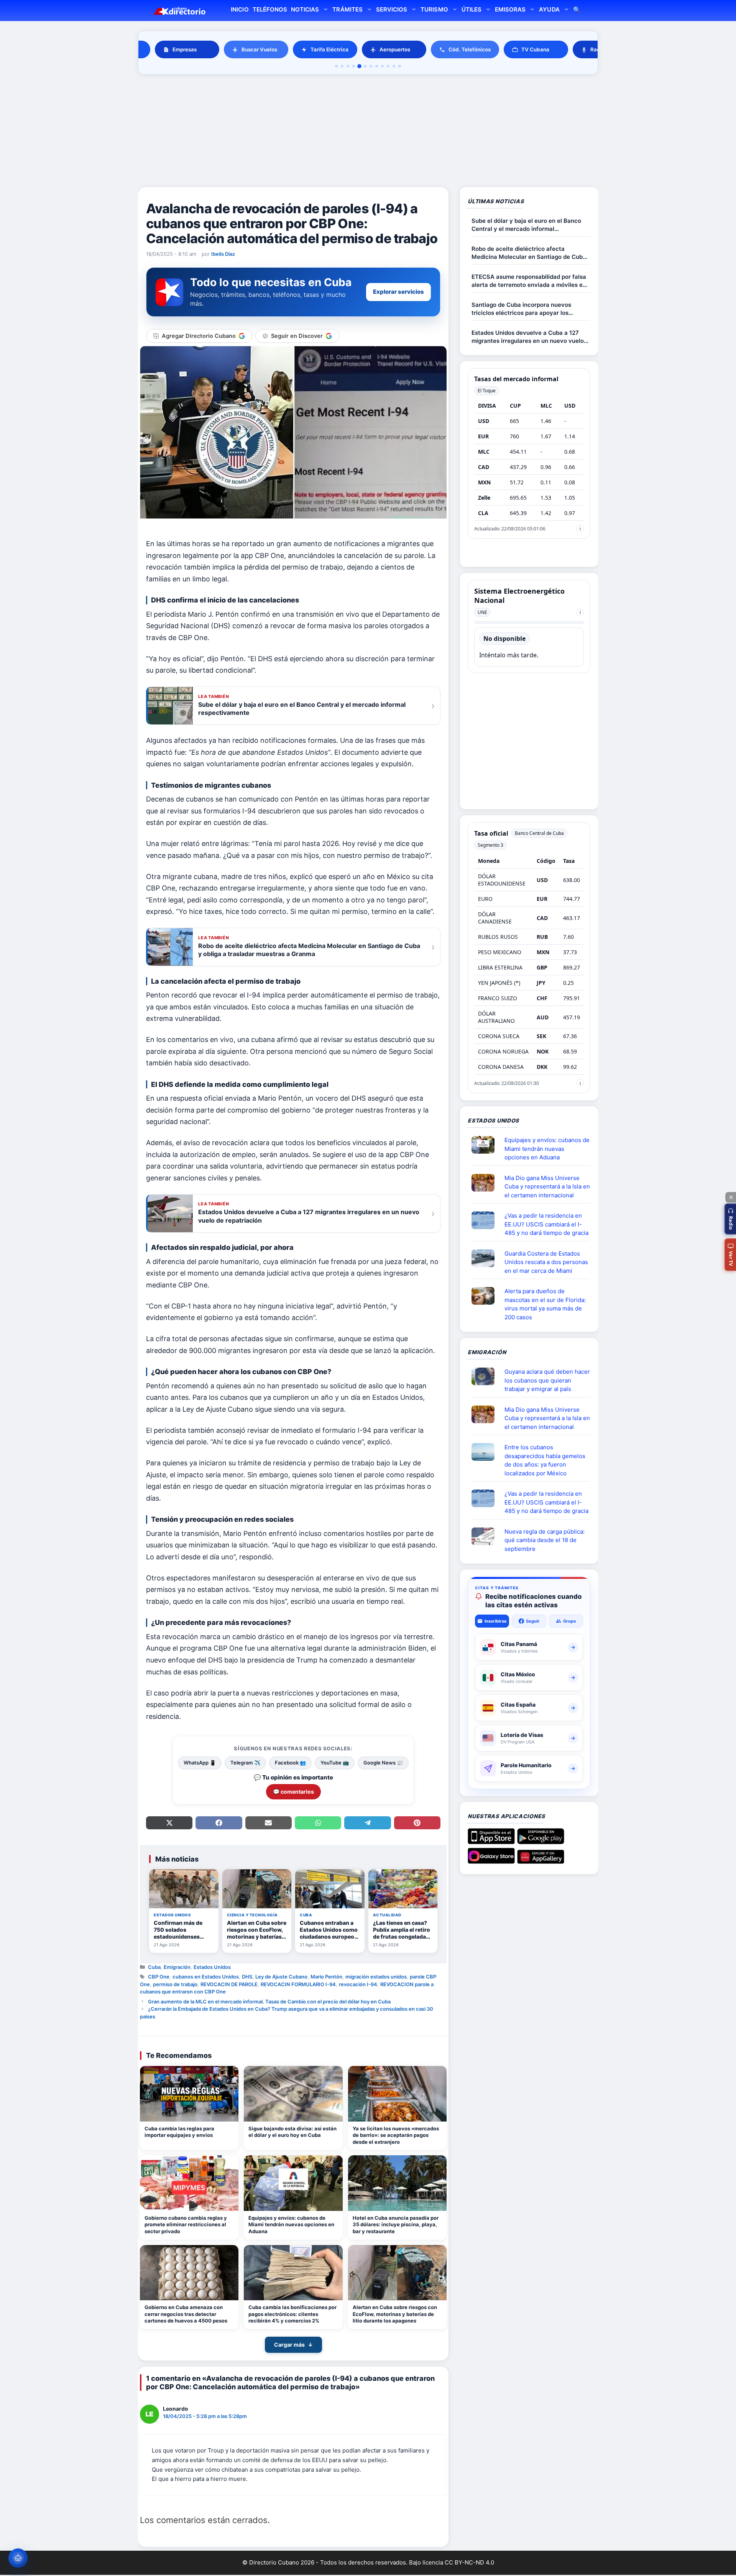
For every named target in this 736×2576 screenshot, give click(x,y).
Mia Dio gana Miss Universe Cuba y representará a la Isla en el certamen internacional (547, 1187)
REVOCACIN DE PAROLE (229, 1984)
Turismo (434, 9)
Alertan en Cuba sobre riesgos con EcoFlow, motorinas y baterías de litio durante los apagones (395, 2314)
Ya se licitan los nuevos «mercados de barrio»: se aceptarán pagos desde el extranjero (396, 2135)
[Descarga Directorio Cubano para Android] (541, 1841)
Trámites (347, 9)
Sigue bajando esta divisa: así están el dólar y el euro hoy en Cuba (292, 2132)
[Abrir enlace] (486, 1145)
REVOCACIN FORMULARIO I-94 (298, 1984)
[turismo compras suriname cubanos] (486, 1376)
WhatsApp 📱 (200, 1763)
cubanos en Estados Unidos (206, 1977)
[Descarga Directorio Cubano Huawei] (541, 1861)
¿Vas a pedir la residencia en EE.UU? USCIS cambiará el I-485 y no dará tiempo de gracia (546, 1224)
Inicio (240, 9)
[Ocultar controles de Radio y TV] (731, 1197)
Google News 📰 (383, 1763)
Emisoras (510, 9)
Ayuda (549, 9)
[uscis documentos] (486, 1220)
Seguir (533, 1621)
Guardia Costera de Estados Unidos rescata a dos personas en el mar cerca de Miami (546, 1262)
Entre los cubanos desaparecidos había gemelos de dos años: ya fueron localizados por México (545, 1460)
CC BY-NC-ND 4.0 (469, 2562)
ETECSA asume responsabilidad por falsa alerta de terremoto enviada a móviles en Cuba (529, 281)
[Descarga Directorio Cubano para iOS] (491, 1841)
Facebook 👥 (290, 1763)
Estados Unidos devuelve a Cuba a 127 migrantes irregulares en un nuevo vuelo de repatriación (528, 337)
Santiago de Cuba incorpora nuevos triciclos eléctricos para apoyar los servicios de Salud (521, 309)
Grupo (570, 1621)
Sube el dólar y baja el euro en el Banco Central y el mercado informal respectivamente (526, 225)
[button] (730, 1219)
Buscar (577, 11)
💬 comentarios (293, 1792)
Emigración (177, 1967)
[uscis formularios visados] (486, 1536)
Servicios (392, 9)
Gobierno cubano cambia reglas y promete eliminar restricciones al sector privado (186, 2225)
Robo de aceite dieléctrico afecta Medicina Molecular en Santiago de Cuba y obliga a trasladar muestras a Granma (529, 253)
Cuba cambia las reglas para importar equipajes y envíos (179, 2132)
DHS (247, 1977)
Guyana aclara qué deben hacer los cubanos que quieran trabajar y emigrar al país (547, 1380)
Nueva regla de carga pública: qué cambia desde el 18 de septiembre (545, 1540)
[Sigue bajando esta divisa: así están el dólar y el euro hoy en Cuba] (293, 2094)
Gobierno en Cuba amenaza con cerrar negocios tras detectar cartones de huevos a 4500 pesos (186, 2314)
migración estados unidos (376, 1977)
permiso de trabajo (175, 1984)
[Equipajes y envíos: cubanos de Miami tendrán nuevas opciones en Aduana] (293, 2183)
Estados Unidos (212, 1967)
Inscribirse (496, 1621)
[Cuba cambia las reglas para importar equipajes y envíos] (189, 2094)
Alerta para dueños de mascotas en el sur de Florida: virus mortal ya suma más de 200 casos (545, 1304)
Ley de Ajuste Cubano (281, 1977)
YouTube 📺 (335, 1763)
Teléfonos (270, 9)
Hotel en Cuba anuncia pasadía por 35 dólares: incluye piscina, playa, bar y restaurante (396, 2225)
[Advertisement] (368, 132)
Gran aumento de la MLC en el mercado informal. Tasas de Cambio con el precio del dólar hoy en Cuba (269, 2002)
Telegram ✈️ (245, 1763)
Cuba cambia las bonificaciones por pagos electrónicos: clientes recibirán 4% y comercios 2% (292, 2314)
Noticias (305, 9)
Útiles (472, 9)
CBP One (159, 1977)
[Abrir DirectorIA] (18, 2558)
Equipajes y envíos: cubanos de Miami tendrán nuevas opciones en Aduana (291, 2225)
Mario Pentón (326, 1977)
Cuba (154, 1967)
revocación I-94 (358, 1984)
